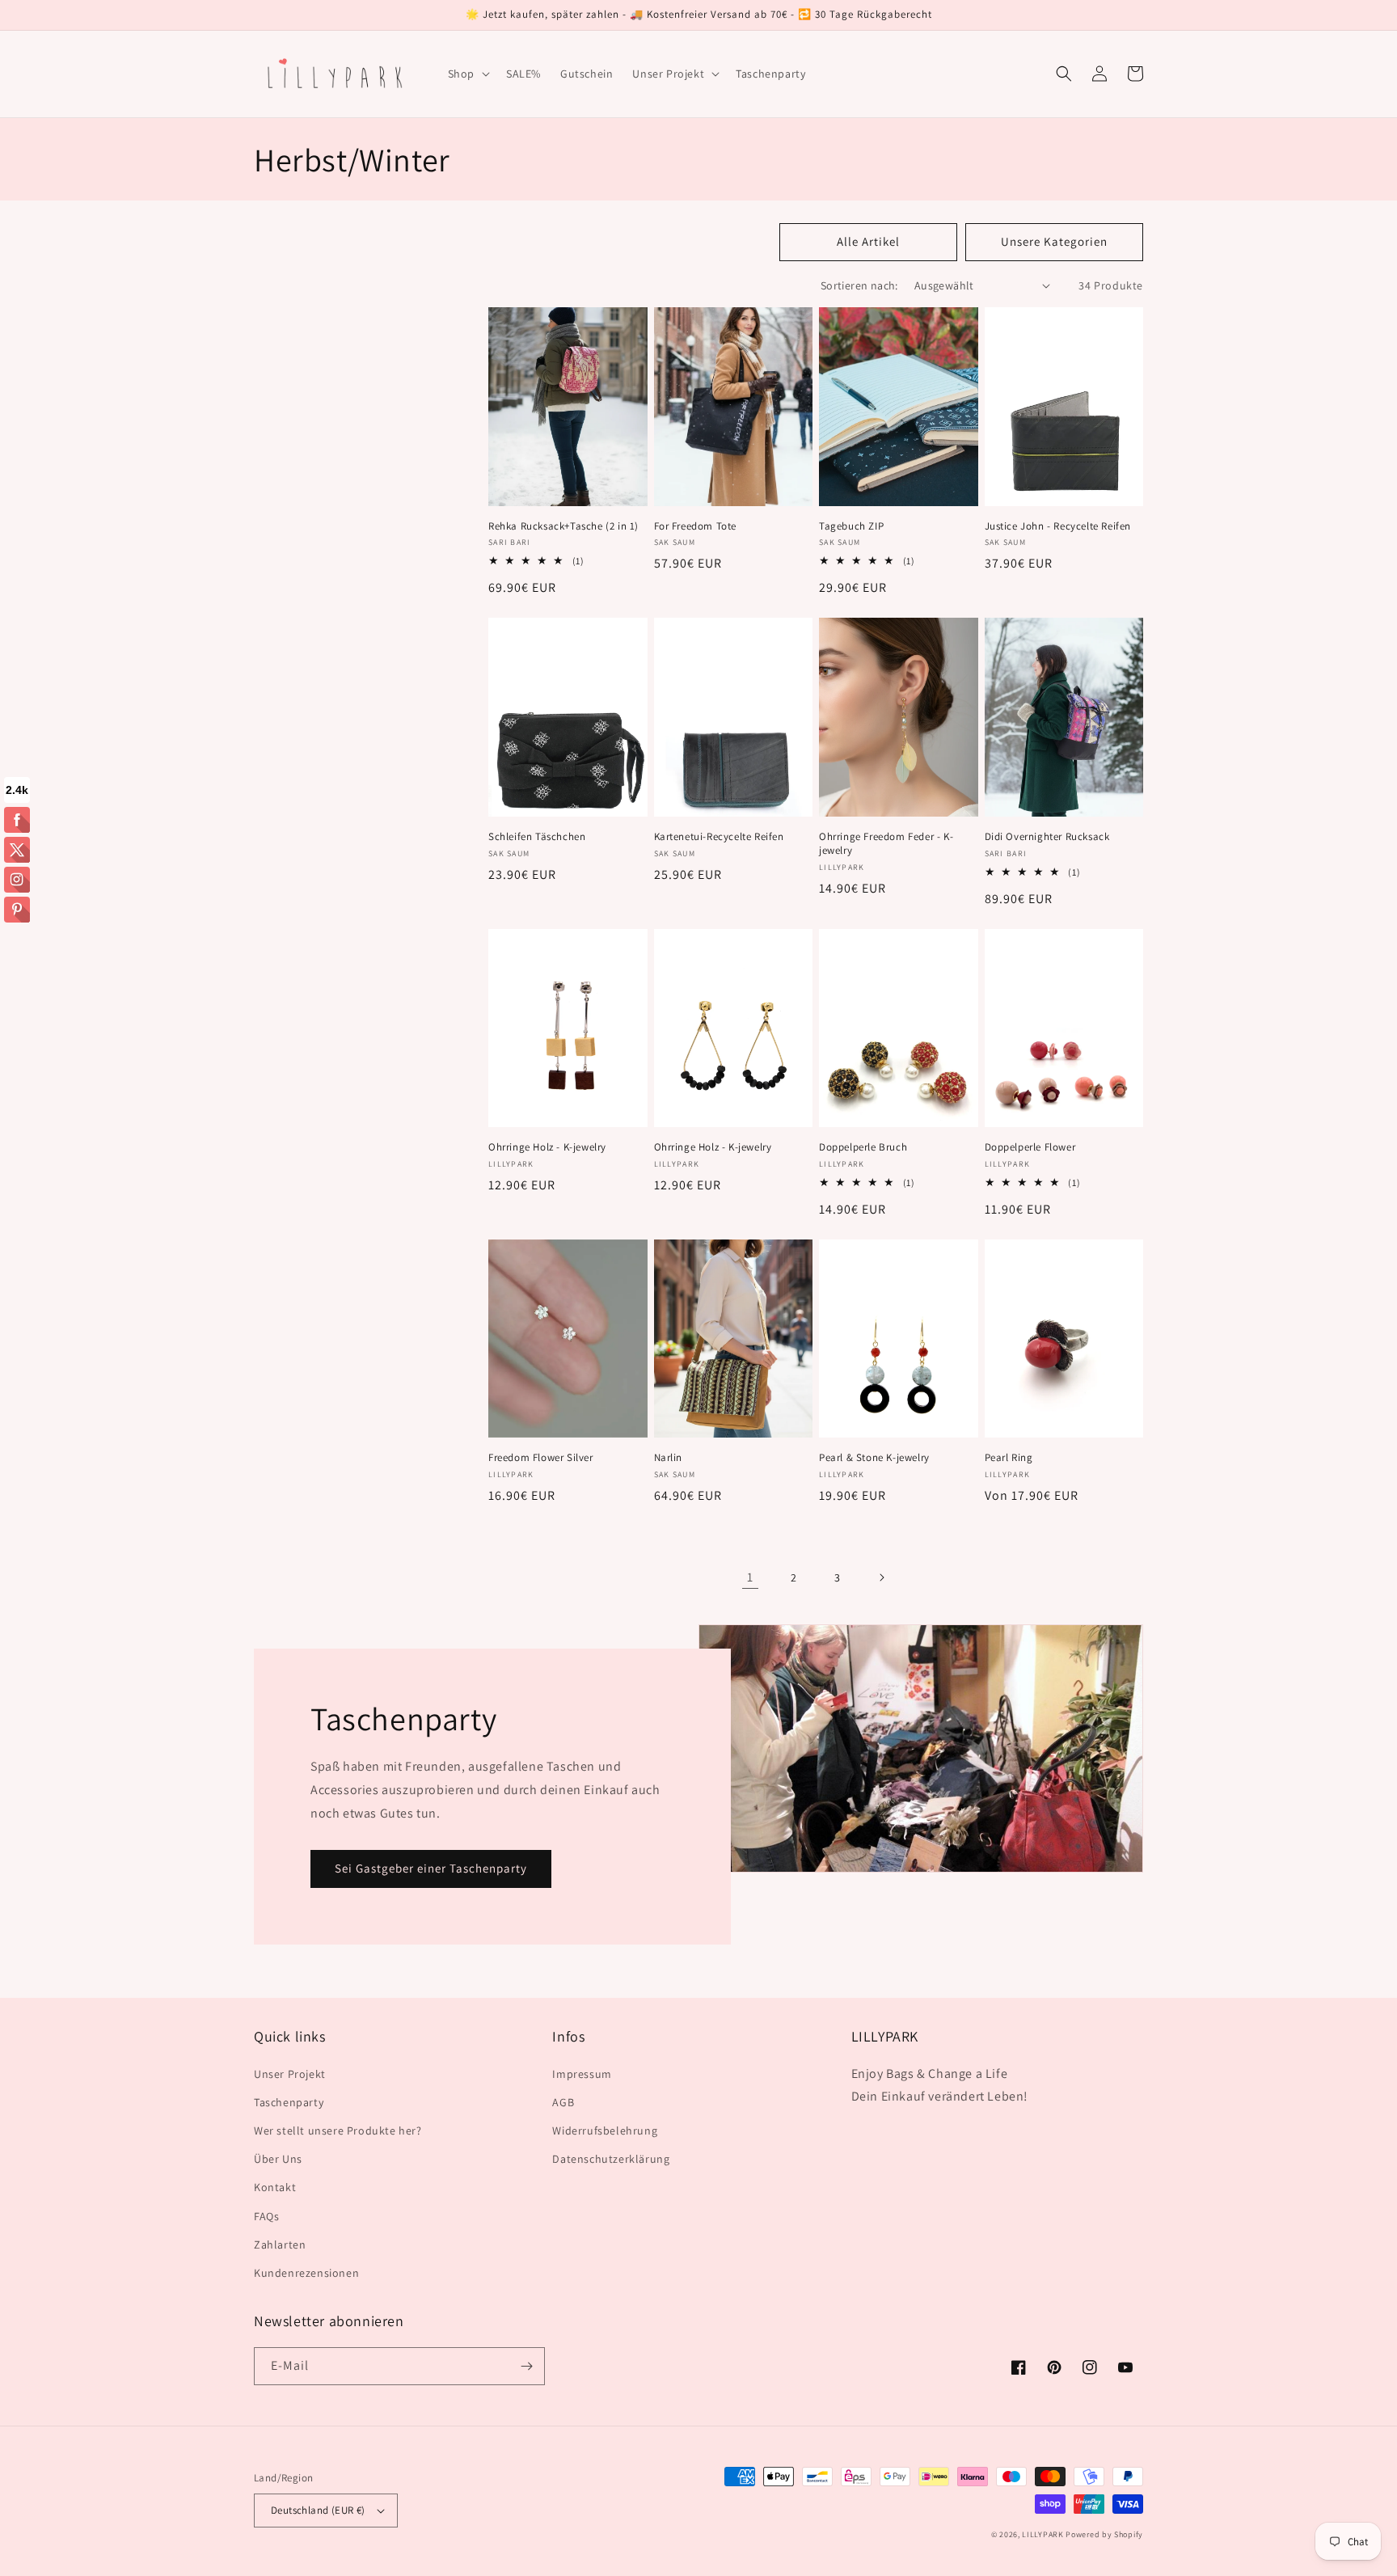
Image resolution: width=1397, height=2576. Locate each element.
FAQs (266, 2216)
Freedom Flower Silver (541, 1458)
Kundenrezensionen (306, 2273)
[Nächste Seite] (881, 1577)
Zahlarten (280, 2244)
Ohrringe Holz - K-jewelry (547, 1147)
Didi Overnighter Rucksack (1047, 837)
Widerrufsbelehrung (605, 2130)
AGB (563, 2102)
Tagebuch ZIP (851, 526)
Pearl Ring (1009, 1458)
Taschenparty (289, 2102)
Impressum (582, 2074)
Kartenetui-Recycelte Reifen (719, 837)
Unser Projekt (290, 2074)
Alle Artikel (868, 241)
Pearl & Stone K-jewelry (874, 1458)
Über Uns (278, 2159)
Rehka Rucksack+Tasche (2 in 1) (563, 526)
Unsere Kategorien (1054, 241)
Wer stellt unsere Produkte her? (338, 2130)
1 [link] (750, 1577)
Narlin (669, 1458)
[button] (467, 74)
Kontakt (275, 2187)
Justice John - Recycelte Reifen (1058, 526)
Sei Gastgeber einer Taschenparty (431, 1868)
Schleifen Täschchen (537, 837)
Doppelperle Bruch (863, 1147)
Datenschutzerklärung (611, 2159)
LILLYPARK (1042, 2534)
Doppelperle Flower (1030, 1147)
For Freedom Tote (697, 526)
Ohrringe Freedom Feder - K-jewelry (886, 844)
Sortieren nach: (859, 285)
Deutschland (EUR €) (318, 2510)
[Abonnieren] (526, 2366)
